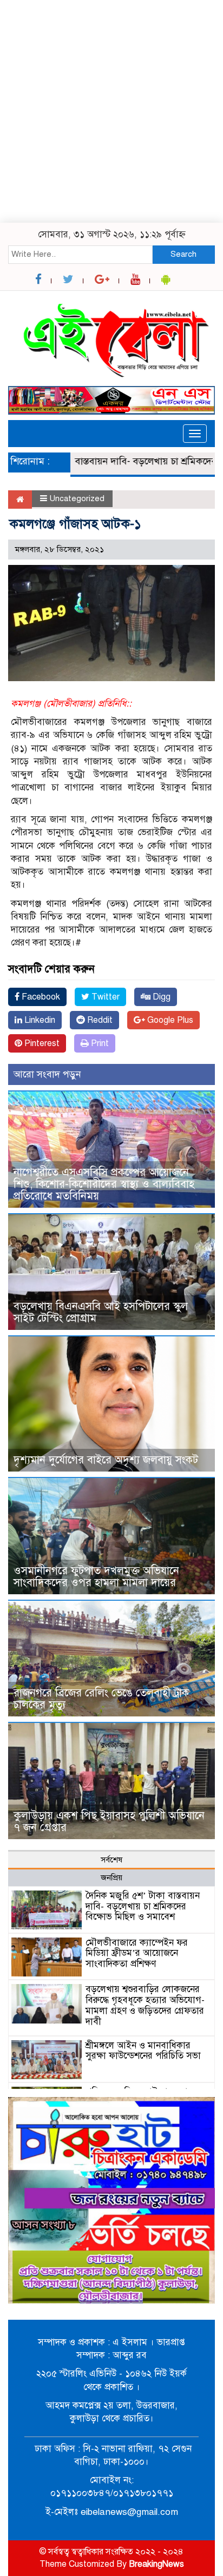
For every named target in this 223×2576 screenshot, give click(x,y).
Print (99, 1043)
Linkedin (39, 1020)
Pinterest (41, 1043)
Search (183, 254)
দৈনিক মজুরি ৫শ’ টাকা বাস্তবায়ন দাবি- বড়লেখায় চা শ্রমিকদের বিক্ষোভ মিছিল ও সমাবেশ (143, 1906)
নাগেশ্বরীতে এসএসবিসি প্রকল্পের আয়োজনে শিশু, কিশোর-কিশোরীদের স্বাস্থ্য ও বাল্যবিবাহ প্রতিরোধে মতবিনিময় (104, 1184)
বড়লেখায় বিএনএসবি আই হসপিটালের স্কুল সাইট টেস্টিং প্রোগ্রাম (101, 1312)
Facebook (40, 997)
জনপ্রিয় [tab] (111, 1878)
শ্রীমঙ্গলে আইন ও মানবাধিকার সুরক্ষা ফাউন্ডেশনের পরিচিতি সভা (143, 2051)
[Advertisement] (111, 111)
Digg (160, 997)
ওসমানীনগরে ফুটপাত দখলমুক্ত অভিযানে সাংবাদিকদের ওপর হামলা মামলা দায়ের (96, 1577)
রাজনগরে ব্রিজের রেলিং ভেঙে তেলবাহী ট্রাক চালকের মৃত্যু (101, 1699)
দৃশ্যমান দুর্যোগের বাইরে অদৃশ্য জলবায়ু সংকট (106, 1460)
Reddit (99, 1020)
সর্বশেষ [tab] (111, 1860)
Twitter (104, 997)
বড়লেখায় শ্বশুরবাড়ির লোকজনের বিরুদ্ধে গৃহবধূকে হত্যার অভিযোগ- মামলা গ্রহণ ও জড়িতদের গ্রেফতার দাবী (145, 2005)
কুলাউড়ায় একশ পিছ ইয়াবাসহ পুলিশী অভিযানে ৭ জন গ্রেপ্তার (109, 1822)
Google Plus (169, 1020)
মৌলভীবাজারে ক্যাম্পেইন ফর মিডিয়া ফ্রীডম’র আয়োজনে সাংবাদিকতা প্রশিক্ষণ (137, 1953)
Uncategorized (77, 498)
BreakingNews (156, 2564)
